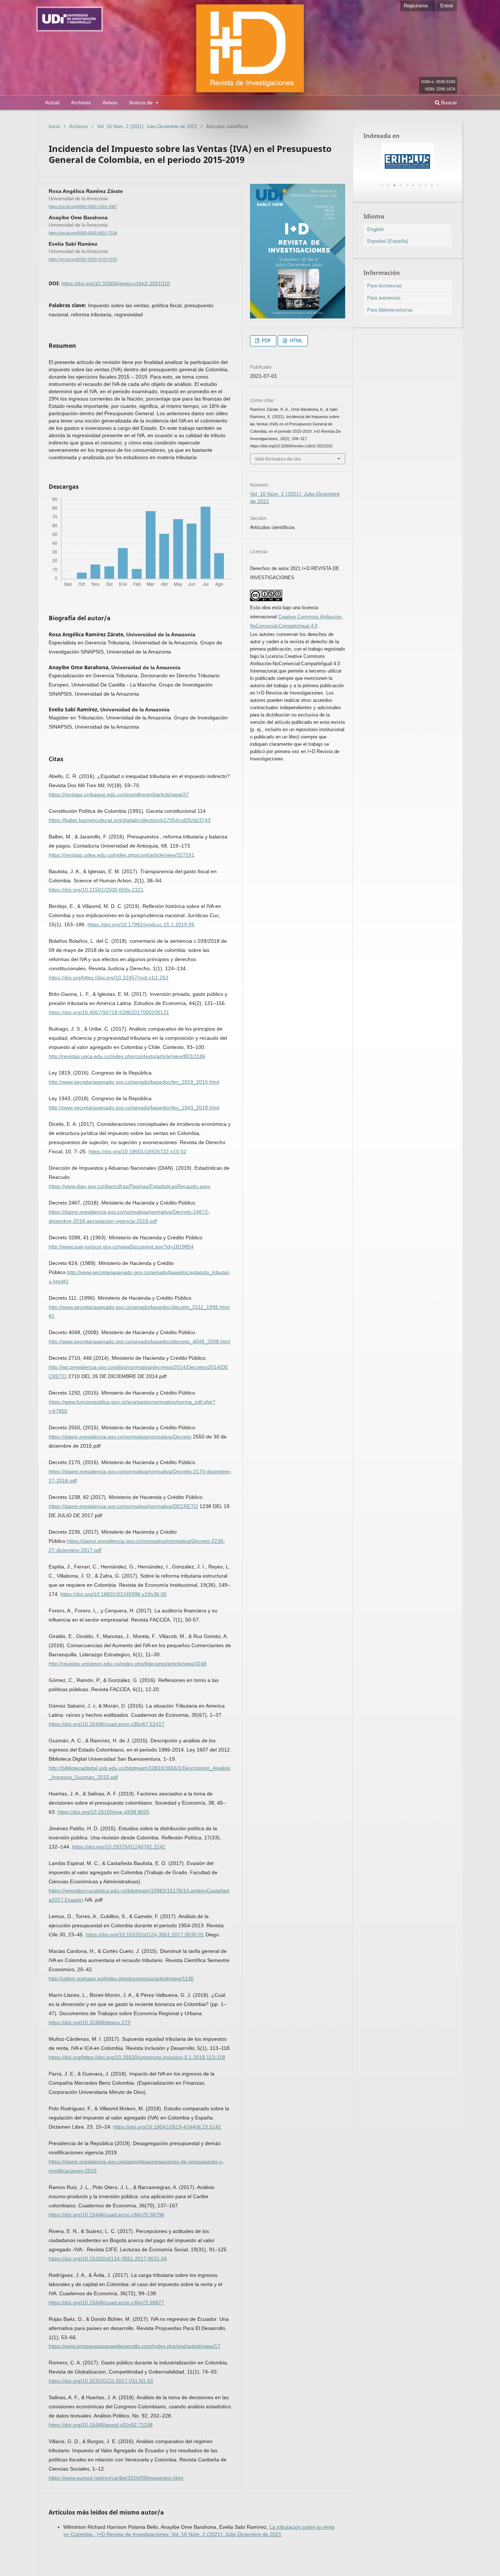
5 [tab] (407, 186)
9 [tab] (432, 186)
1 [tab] (382, 186)
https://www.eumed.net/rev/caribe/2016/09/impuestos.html (116, 2478)
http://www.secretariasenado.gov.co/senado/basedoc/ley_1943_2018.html (134, 1108)
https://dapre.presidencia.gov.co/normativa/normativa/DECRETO (123, 1506)
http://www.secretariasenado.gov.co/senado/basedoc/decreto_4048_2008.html (139, 1341)
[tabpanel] (407, 161)
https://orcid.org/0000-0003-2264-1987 (83, 206)
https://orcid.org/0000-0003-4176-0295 (83, 260)
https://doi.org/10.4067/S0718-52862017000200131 (109, 1012)
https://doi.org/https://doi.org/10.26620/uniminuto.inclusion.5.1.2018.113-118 (137, 2057)
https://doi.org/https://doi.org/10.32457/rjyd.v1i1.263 (109, 978)
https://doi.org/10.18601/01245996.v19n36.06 (113, 1594)
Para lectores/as (385, 286)
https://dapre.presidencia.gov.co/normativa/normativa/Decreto (120, 1437)
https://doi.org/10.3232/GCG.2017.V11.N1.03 (101, 2381)
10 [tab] (438, 186)
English (376, 229)
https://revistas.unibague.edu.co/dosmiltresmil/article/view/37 (119, 794)
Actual (52, 103)
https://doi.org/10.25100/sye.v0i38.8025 (103, 1812)
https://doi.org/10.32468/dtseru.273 (89, 2022)
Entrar (447, 6)
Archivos (81, 103)
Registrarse (416, 6)
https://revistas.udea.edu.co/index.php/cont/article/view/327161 (122, 855)
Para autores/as (384, 298)
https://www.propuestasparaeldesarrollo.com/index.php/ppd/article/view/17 (135, 2346)
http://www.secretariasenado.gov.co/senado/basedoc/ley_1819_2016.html (134, 1082)
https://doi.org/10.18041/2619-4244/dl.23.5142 (167, 2127)
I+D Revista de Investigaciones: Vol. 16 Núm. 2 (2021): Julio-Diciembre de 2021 (189, 2534)
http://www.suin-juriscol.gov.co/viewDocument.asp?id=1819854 (121, 1247)
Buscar (448, 103)
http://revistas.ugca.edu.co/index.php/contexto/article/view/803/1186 (127, 1056)
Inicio (54, 126)
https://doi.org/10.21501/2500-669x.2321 (96, 890)
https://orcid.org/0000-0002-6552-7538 (83, 233)
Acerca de (142, 103)
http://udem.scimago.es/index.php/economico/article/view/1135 (121, 1978)
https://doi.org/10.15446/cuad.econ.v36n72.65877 (107, 2303)
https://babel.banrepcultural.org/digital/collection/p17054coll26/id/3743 (130, 820)
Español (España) (388, 241)
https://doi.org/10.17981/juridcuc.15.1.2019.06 (141, 924)
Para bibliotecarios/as (390, 310)
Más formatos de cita (278, 459)
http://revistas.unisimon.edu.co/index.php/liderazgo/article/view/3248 (128, 1664)
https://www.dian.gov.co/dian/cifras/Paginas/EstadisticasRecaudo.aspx (130, 1186)
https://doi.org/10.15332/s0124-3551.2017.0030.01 (145, 1935)
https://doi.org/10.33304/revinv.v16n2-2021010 (116, 283)
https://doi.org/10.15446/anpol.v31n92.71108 (101, 2425)
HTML (296, 341)
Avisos (110, 103)
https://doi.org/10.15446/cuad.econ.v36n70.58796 (107, 2215)
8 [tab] (425, 186)
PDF (266, 341)
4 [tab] (400, 186)
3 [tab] (394, 186)
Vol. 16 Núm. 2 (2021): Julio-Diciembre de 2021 (147, 126)
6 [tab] (413, 186)
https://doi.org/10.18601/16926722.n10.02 (137, 1151)
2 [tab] (388, 186)
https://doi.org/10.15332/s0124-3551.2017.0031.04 (108, 2259)
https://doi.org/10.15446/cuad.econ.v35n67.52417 (107, 1724)
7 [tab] (419, 186)
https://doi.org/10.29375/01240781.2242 (119, 1847)
